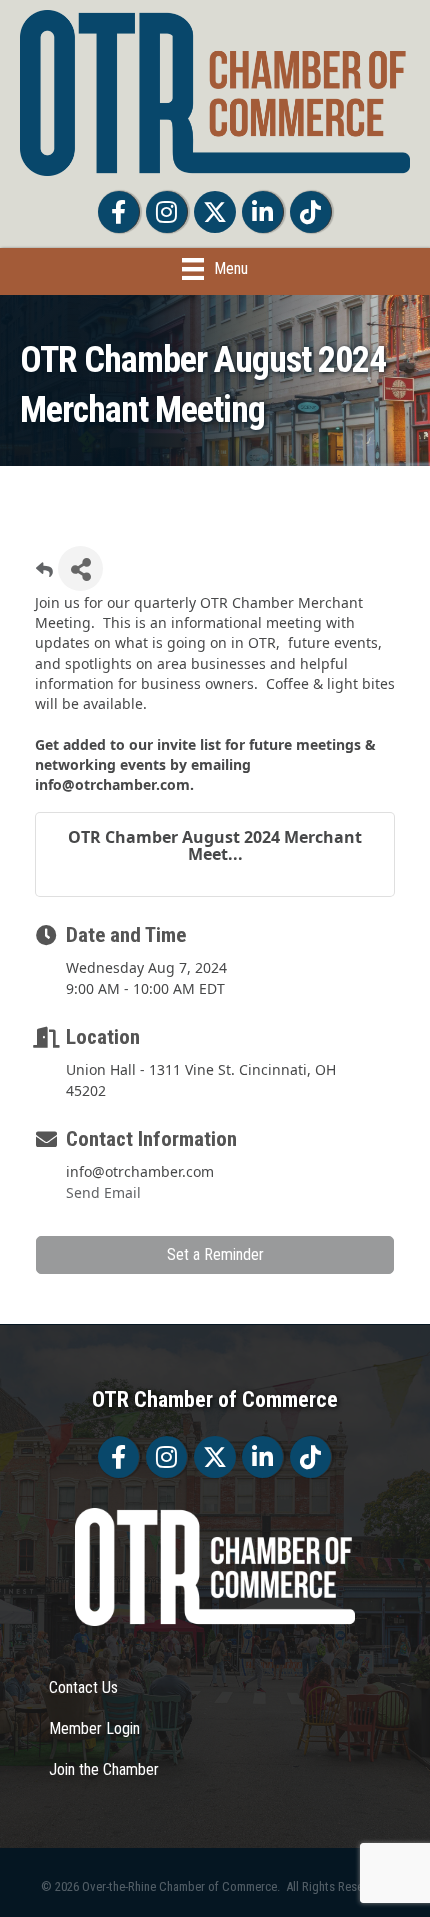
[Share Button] (80, 568)
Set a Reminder (215, 1254)
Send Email (103, 1192)
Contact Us (83, 1687)
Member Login (94, 1728)
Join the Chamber (104, 1769)
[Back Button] (44, 574)
